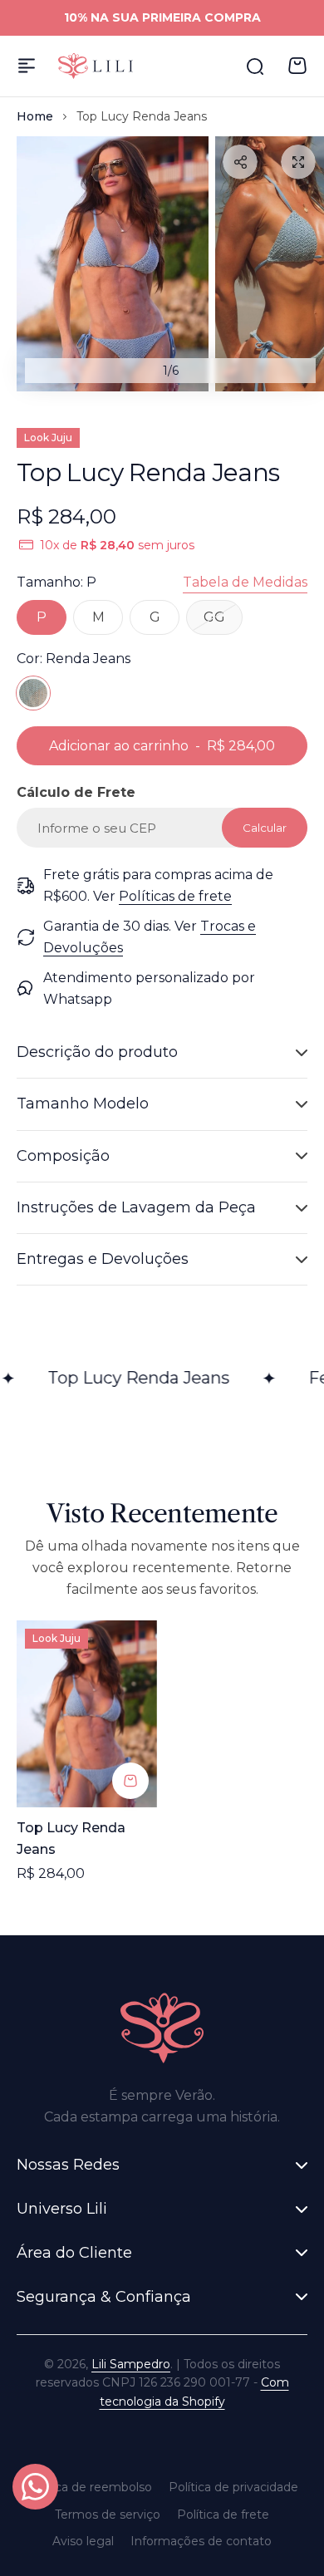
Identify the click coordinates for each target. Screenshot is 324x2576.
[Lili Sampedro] (96, 66)
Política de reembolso (89, 2487)
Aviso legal (83, 2541)
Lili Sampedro (131, 2364)
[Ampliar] (113, 264)
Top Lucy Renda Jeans (71, 1839)
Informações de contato (201, 2541)
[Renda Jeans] (33, 693)
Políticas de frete (175, 896)
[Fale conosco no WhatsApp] (35, 2487)
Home (35, 116)
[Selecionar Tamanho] (130, 1781)
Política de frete (223, 2515)
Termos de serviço (108, 2515)
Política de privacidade (233, 2487)
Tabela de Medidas (245, 582)
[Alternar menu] (27, 66)
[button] (240, 162)
